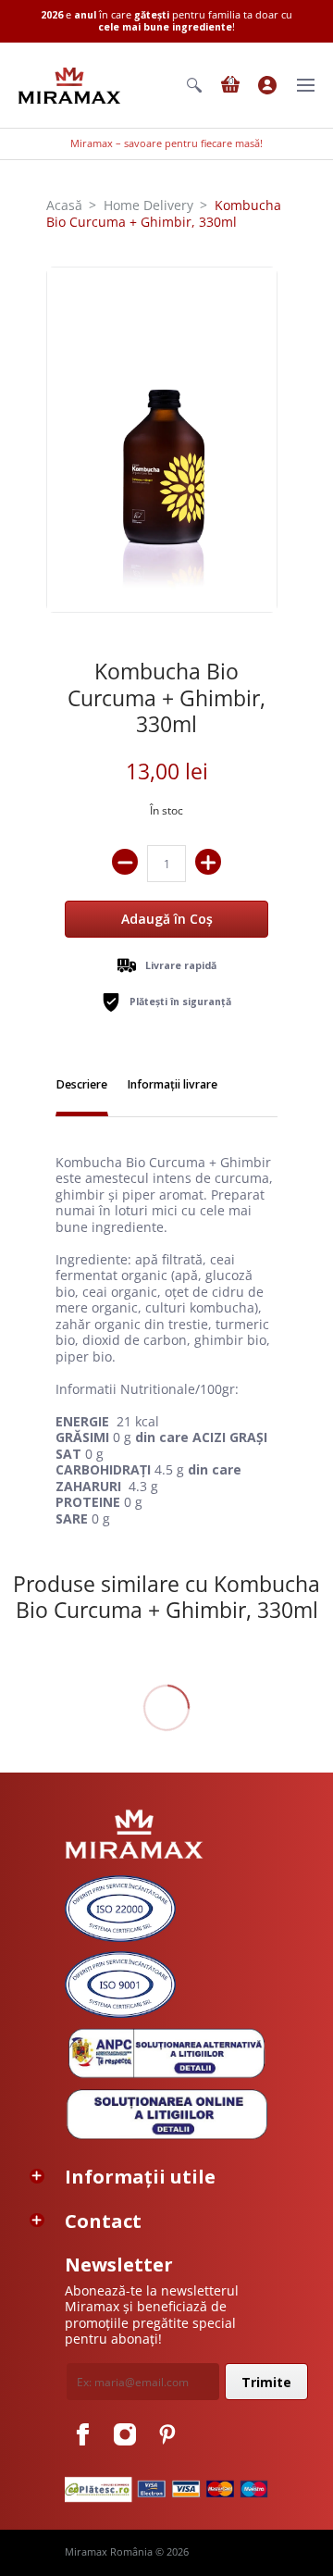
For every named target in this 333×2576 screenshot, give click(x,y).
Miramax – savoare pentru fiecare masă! (166, 143)
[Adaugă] (208, 862)
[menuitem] (194, 85)
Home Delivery (148, 205)
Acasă (64, 205)
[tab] (82, 1087)
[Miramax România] (69, 86)
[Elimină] (125, 862)
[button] (194, 85)
